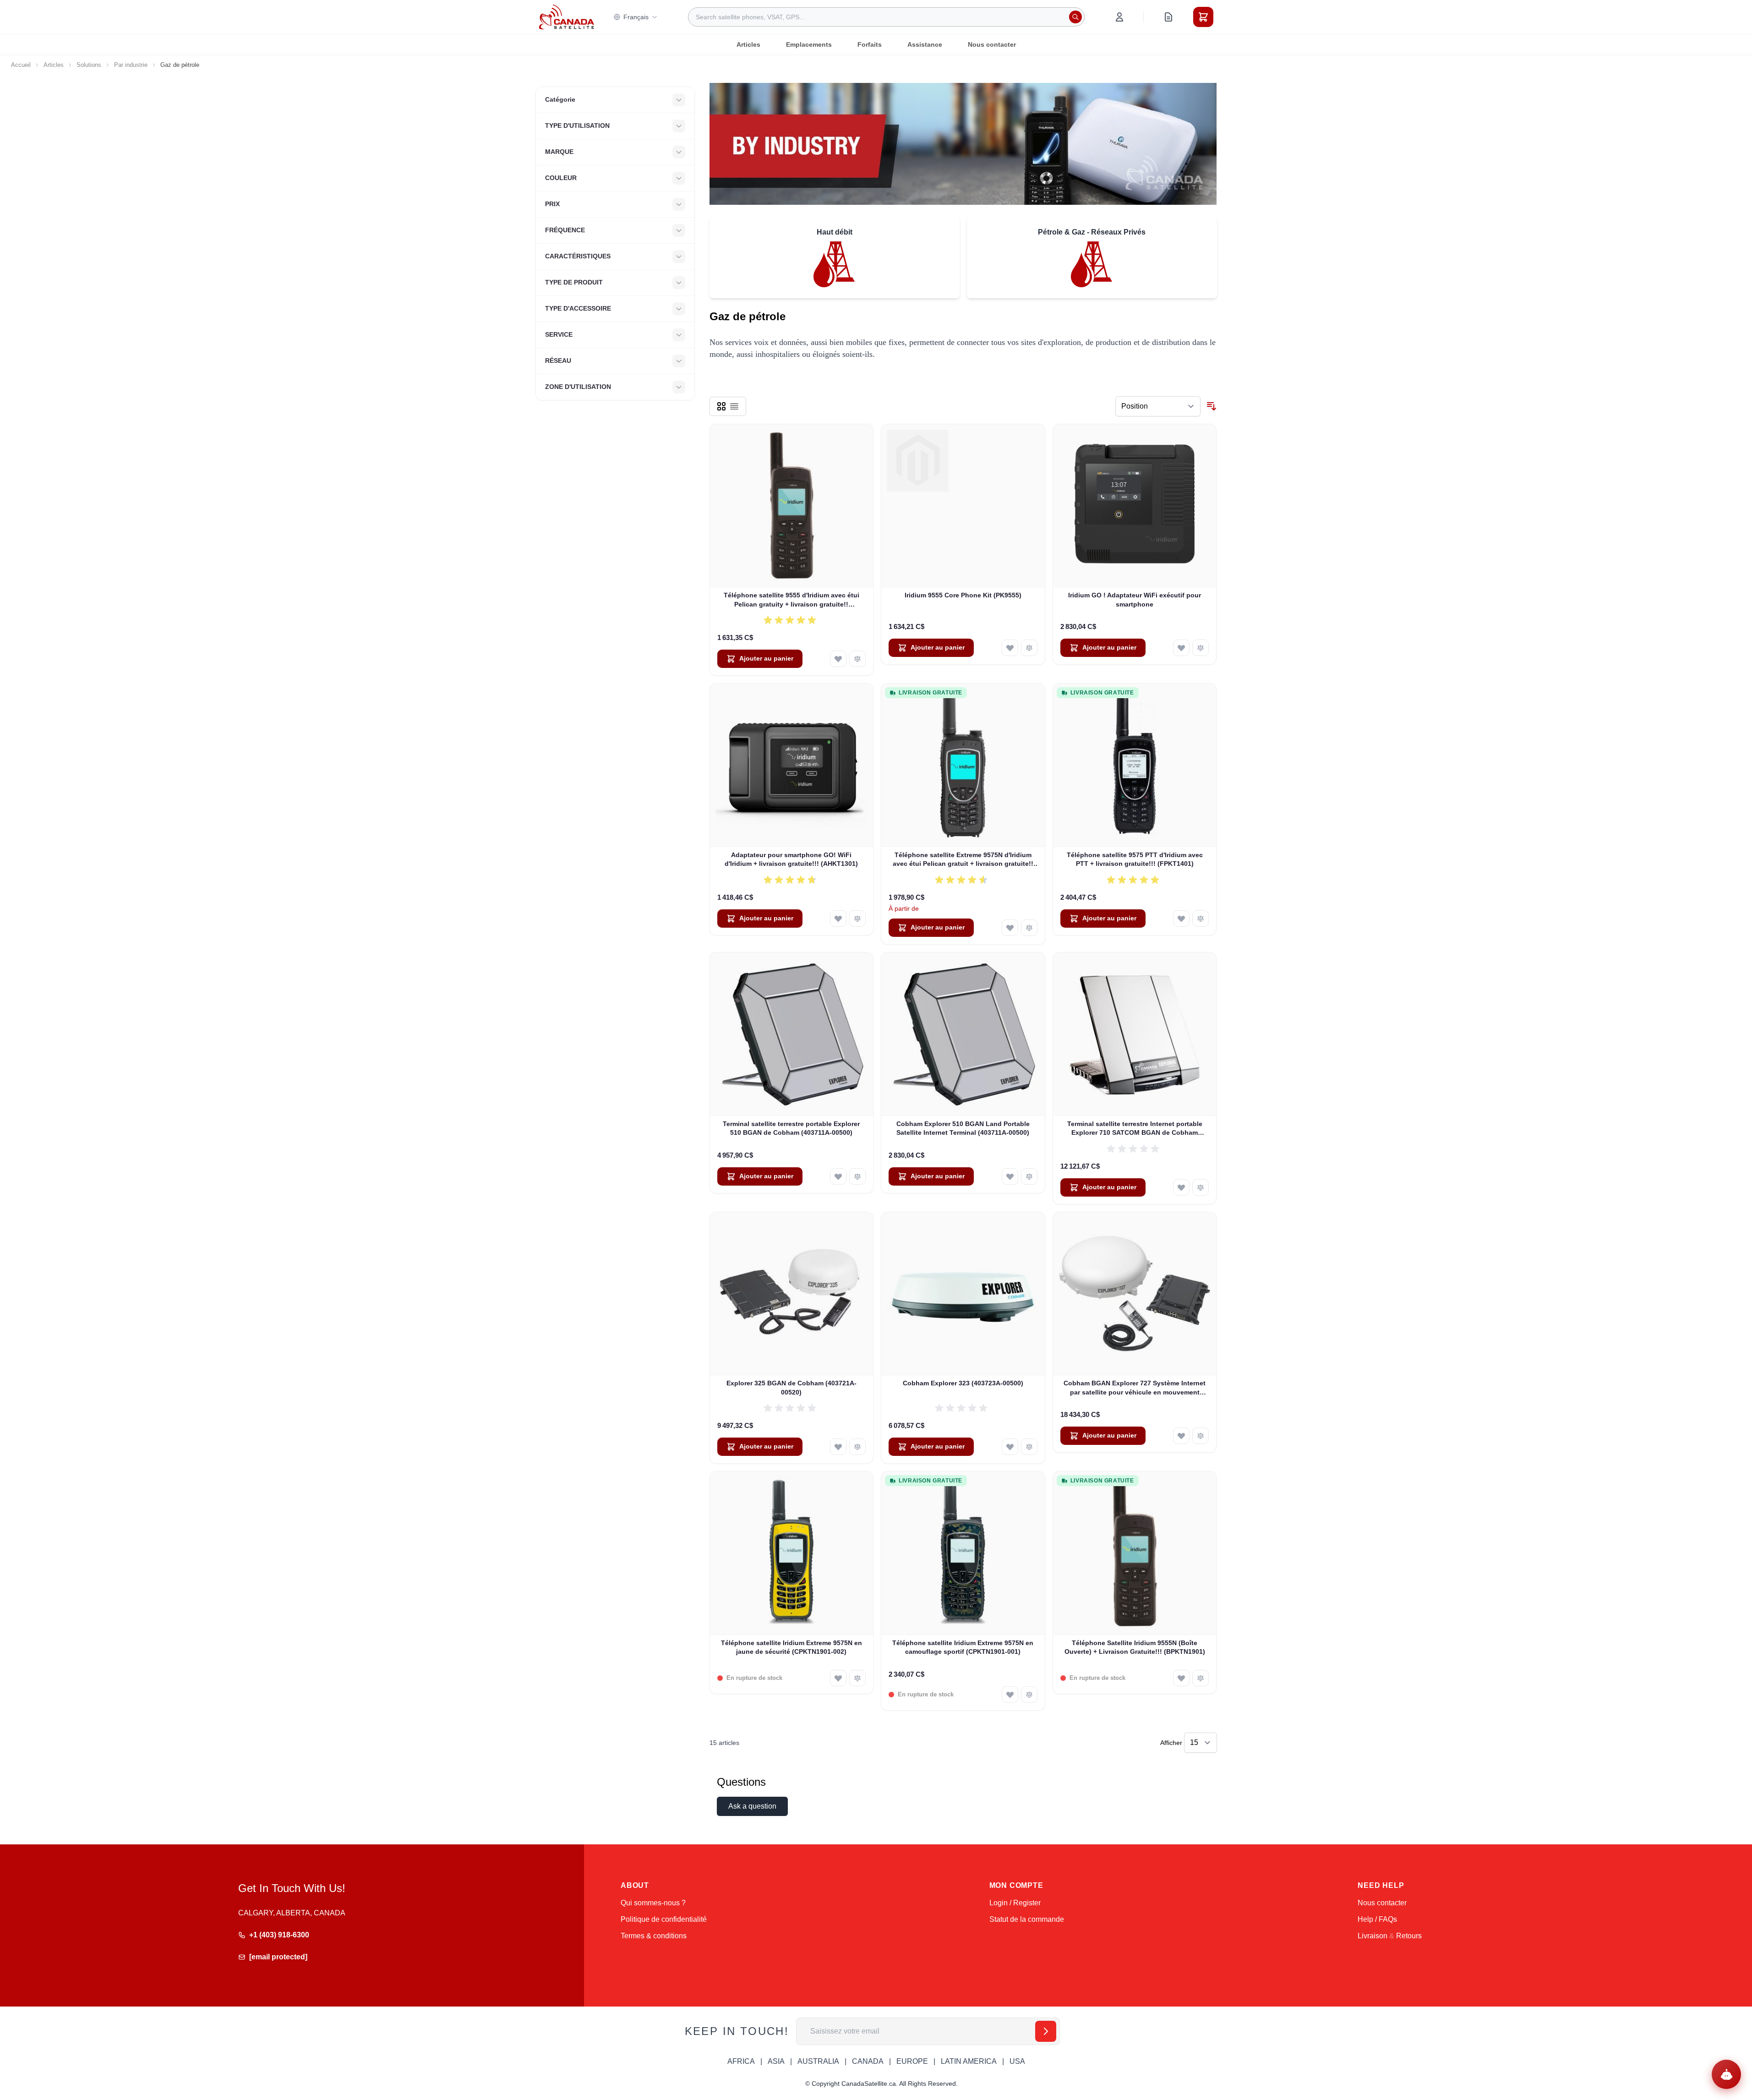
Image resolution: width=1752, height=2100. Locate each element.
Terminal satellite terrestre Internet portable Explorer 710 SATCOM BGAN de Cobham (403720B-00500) (1135, 1129)
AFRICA (741, 2061)
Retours (1409, 1936)
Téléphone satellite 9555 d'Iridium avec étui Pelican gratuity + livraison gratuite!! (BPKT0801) (791, 600)
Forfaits (870, 44)
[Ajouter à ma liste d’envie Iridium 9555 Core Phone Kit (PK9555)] (1010, 648)
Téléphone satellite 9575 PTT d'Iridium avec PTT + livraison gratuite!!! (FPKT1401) (1135, 859)
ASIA (776, 2061)
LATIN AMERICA (969, 2061)
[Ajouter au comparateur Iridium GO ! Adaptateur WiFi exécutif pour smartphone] (1201, 648)
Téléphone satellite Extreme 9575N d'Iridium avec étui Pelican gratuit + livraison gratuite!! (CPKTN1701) (963, 860)
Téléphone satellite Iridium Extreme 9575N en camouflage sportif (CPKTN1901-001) (963, 1647)
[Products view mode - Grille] (721, 406)
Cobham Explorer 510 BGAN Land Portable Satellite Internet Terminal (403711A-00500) (963, 1128)
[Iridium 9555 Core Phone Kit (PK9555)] (963, 506)
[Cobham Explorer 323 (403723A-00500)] (963, 1294)
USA (1017, 2061)
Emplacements (809, 44)
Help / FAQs (1377, 1919)
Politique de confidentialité (664, 1919)
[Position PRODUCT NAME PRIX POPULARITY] (1158, 406)
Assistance (925, 44)
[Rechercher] (1075, 17)
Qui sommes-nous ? (653, 1903)
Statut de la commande (1027, 1919)
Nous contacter (992, 44)
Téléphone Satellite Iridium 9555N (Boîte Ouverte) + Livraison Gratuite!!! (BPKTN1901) (1135, 1647)
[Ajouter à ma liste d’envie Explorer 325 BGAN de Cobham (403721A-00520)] (838, 1447)
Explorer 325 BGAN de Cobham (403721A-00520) (791, 1387)
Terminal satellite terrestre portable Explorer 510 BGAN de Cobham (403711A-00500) (791, 1128)
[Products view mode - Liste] (734, 406)
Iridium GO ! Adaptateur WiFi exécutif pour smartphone (1135, 599)
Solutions (89, 65)
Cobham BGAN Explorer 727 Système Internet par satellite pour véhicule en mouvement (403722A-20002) (1135, 1388)
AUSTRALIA (818, 2061)
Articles (748, 44)
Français (636, 17)
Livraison (1373, 1936)
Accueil (21, 65)
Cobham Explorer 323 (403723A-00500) (963, 1383)
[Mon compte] (1119, 17)
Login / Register (1015, 1903)
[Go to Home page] (567, 17)
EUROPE (912, 2061)
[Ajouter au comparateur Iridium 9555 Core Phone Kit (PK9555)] (1029, 648)
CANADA (868, 2061)
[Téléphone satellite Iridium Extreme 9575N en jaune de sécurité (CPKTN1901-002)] (792, 1553)
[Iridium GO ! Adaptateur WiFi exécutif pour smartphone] (1135, 506)
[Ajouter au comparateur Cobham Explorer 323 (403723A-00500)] (1029, 1447)
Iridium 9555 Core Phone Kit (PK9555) (963, 595)
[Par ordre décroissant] (1212, 406)
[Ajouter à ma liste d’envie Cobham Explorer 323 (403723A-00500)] (1010, 1447)
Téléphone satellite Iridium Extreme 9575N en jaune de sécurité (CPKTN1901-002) (791, 1647)
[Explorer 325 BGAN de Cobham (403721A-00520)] (792, 1294)
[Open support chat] (1726, 2074)
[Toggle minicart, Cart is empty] (1203, 17)
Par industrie (131, 65)
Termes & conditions (654, 1936)
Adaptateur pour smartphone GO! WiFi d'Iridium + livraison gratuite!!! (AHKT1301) (791, 859)
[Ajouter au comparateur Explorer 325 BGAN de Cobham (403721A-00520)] (857, 1447)
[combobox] (886, 17)
